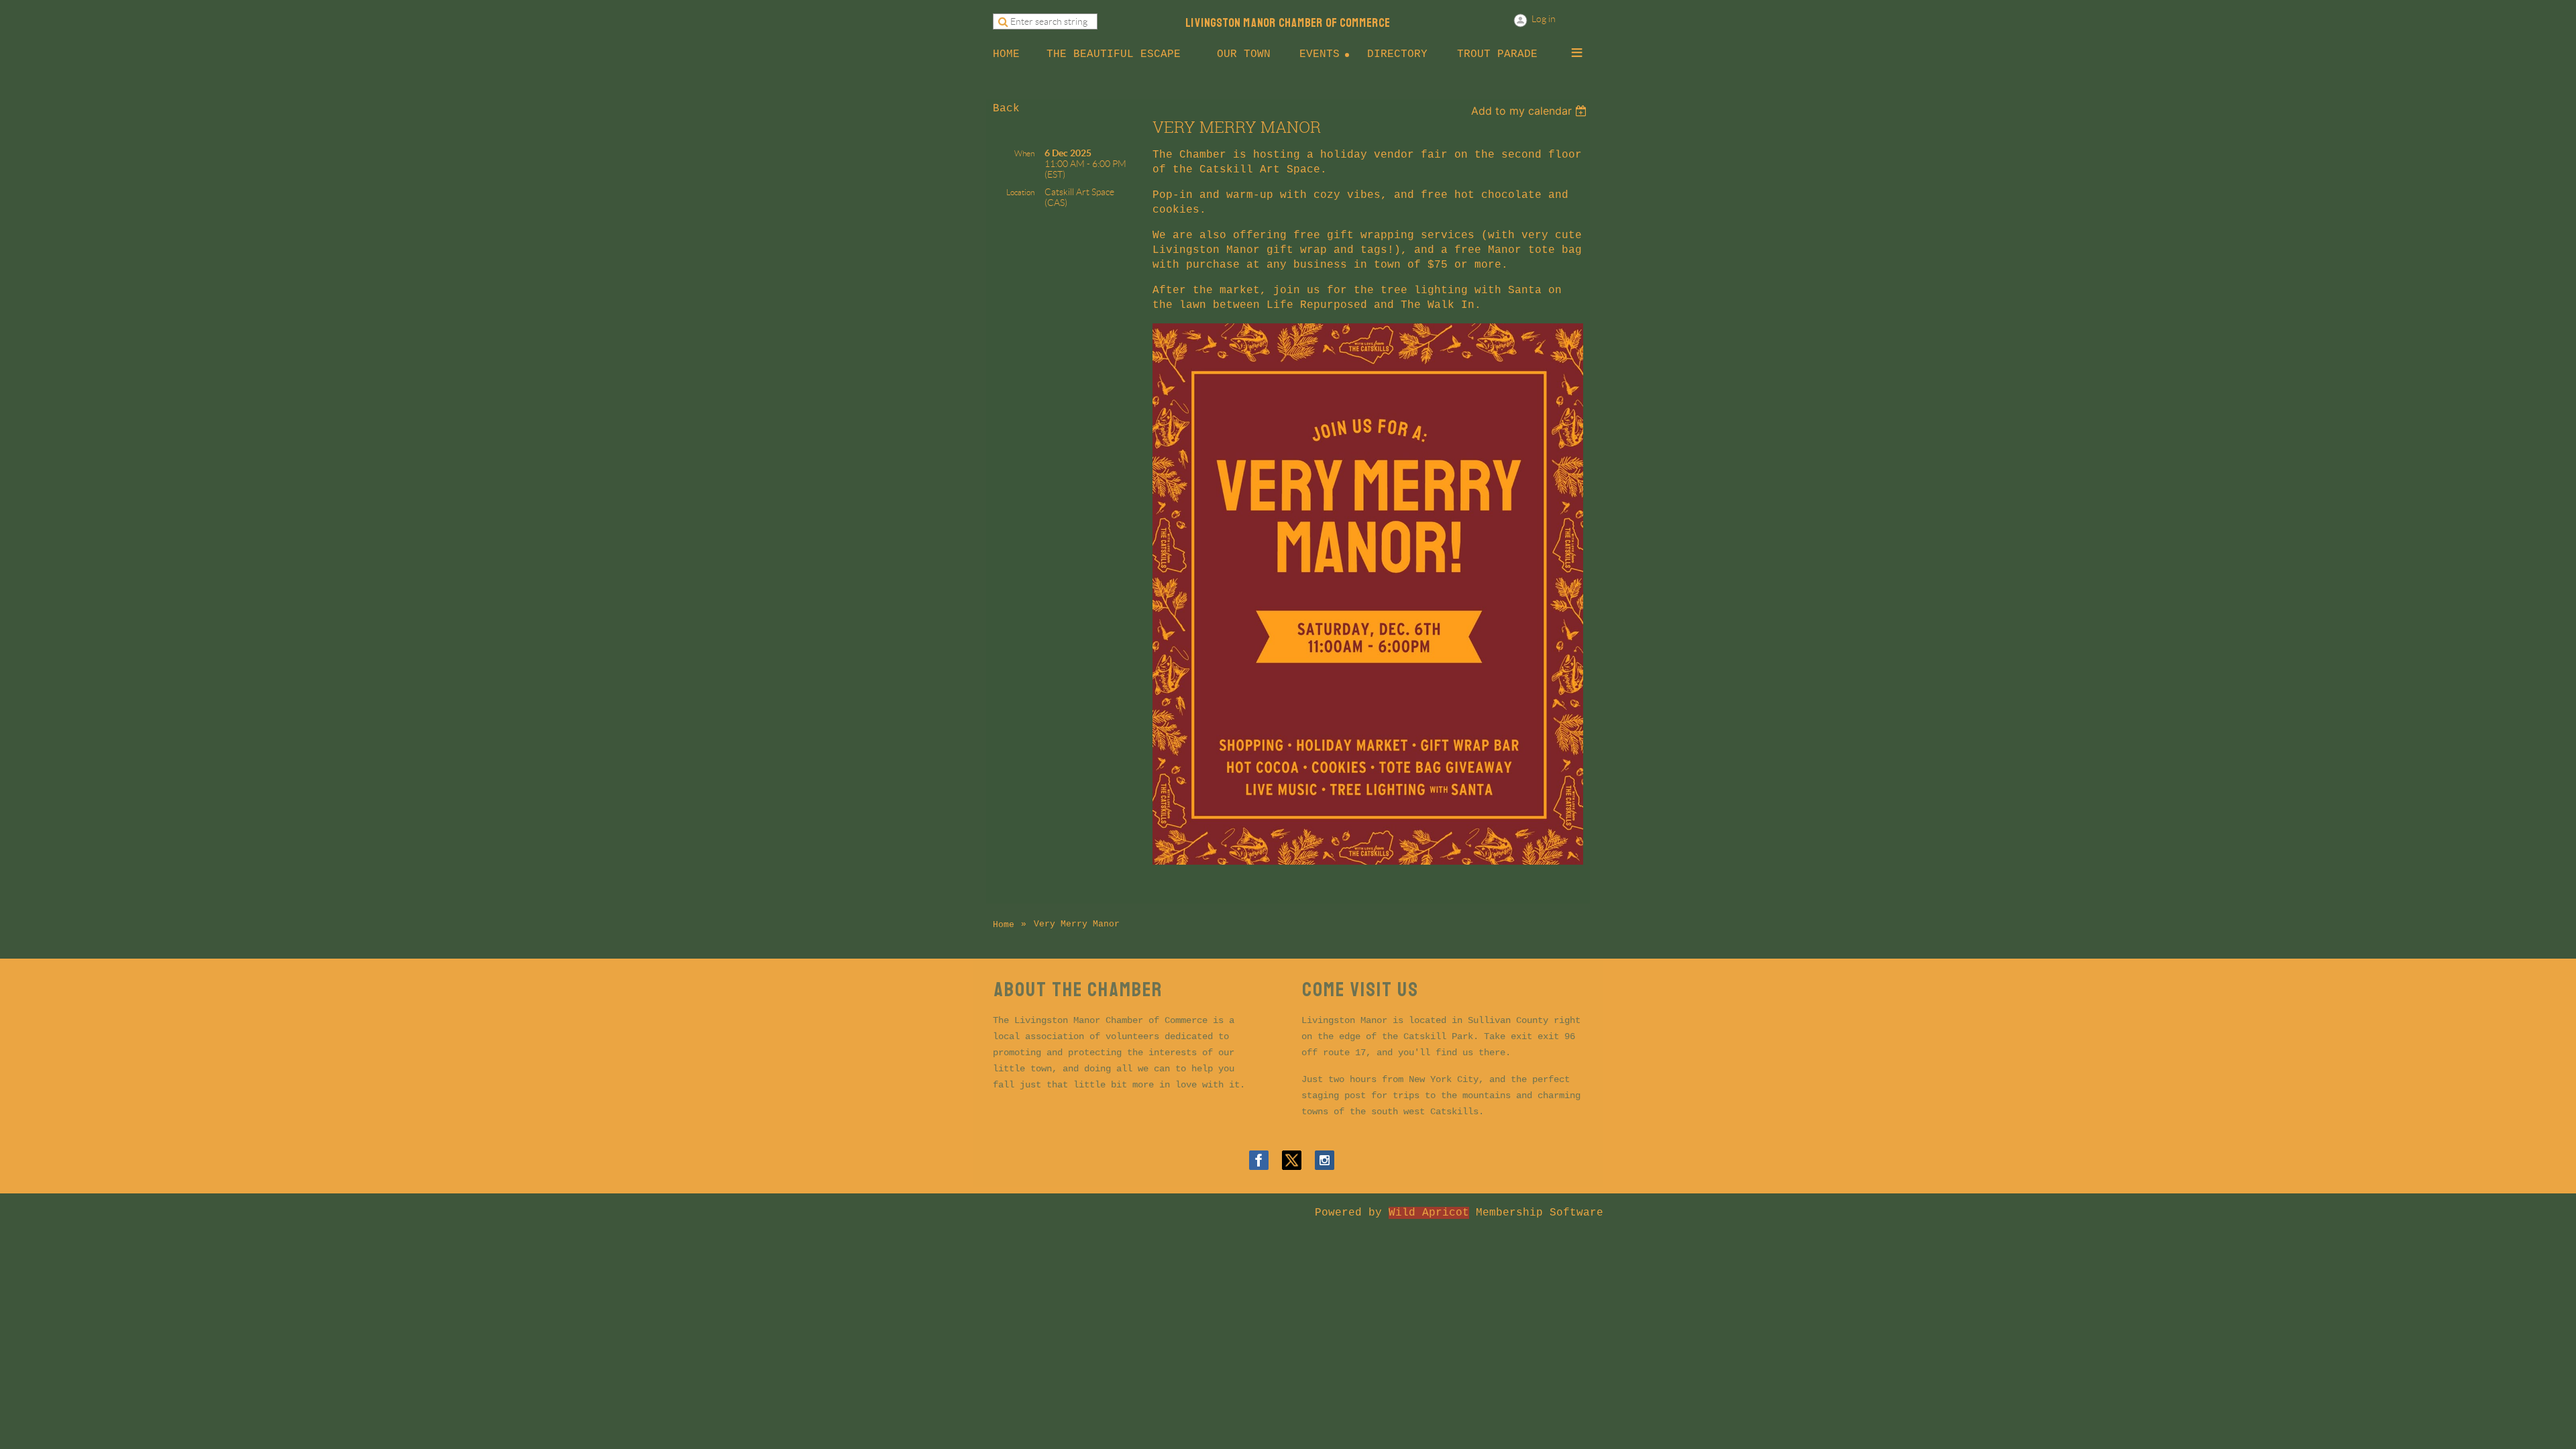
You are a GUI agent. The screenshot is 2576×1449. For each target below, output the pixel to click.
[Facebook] (1259, 1160)
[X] (1292, 1160)
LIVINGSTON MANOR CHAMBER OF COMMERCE (1288, 23)
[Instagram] (1325, 1160)
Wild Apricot (1429, 1213)
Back (1006, 109)
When (1024, 153)
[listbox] (1531, 111)
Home (1004, 925)
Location (1020, 192)
